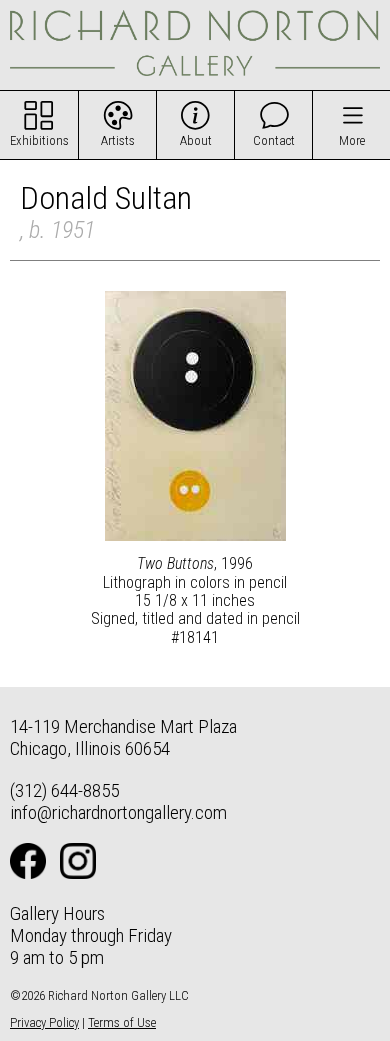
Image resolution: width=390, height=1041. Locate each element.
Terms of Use (122, 1022)
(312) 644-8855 (64, 790)
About (196, 140)
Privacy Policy (44, 1022)
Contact (274, 140)
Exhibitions (39, 140)
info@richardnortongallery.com (118, 812)
